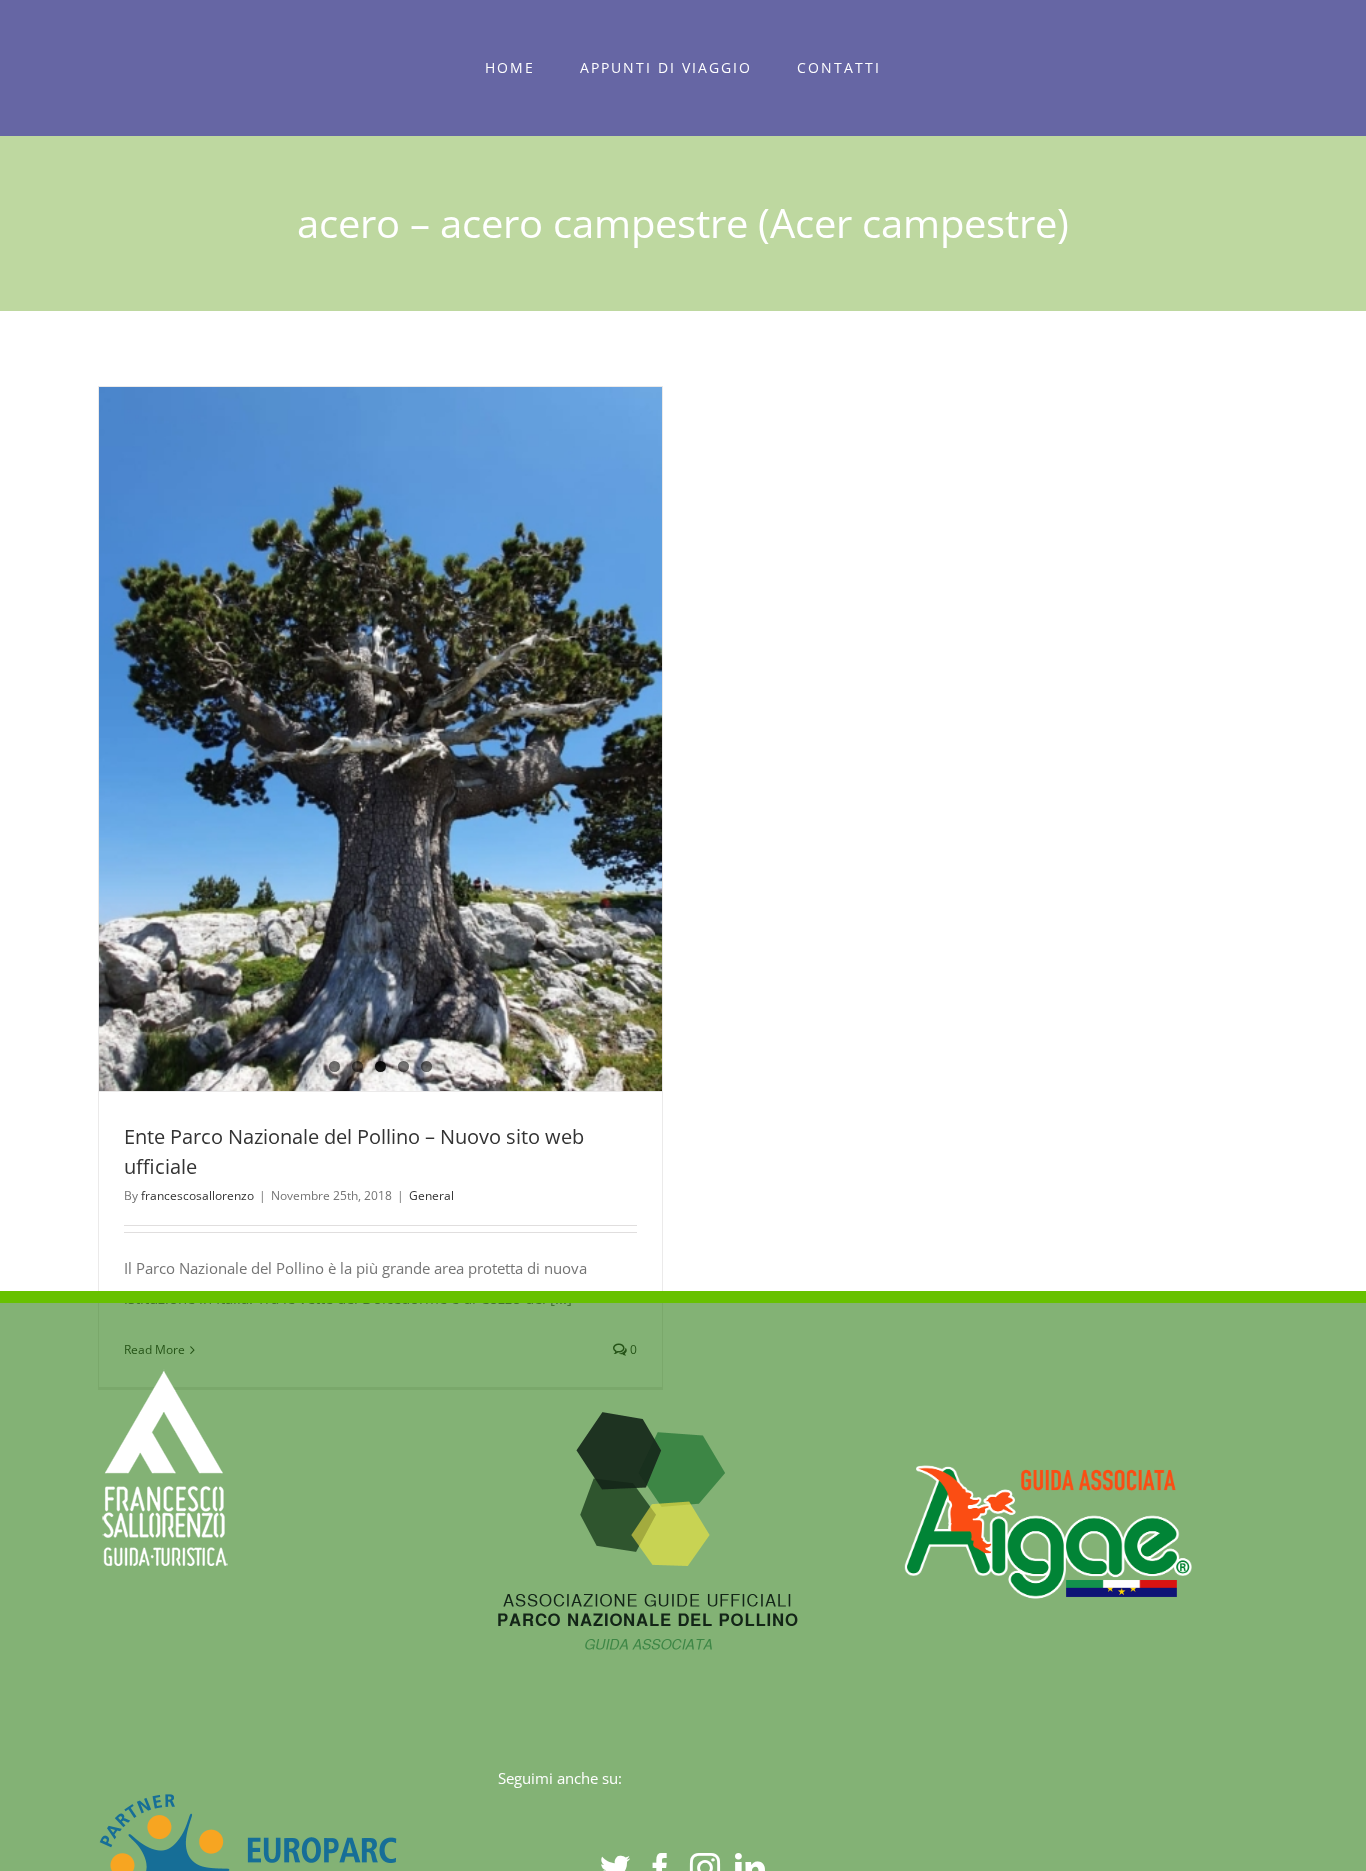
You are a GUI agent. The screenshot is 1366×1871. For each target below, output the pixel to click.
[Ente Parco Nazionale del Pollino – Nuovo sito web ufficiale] (380, 739)
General (431, 1195)
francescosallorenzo (197, 1195)
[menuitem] (510, 68)
